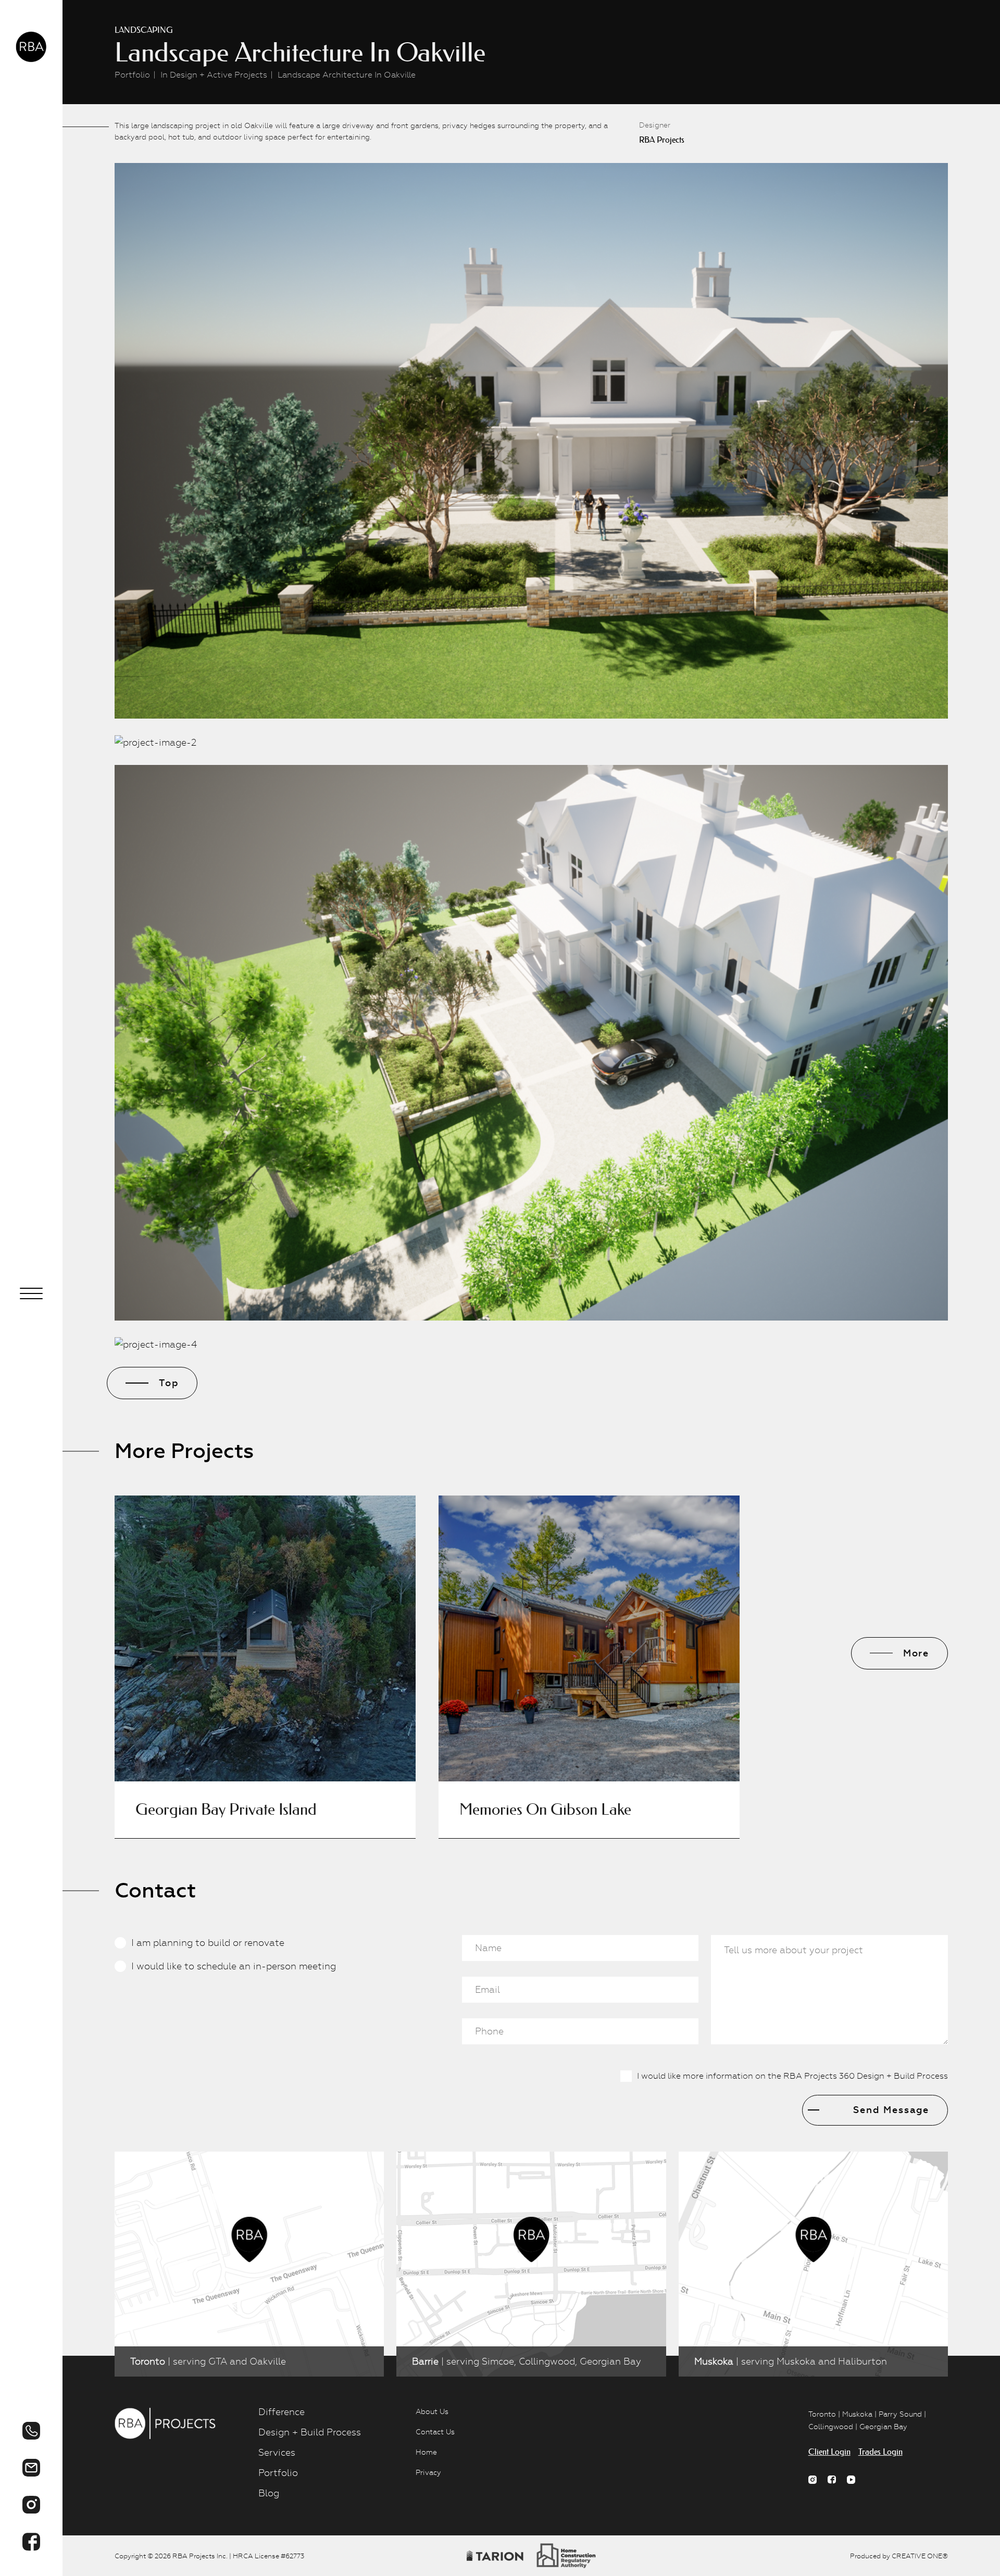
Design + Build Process (310, 2432)
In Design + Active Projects (214, 75)
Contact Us (435, 2432)
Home (426, 2452)
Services (277, 2452)
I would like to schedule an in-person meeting (234, 1966)
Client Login (829, 2452)
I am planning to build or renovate (208, 1943)
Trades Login (880, 2452)
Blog (269, 2493)
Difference (282, 2412)
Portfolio (132, 75)
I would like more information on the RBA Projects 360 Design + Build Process (792, 2076)
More (916, 1653)
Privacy (428, 2472)
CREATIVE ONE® (920, 2556)
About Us (432, 2411)
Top (169, 1383)
